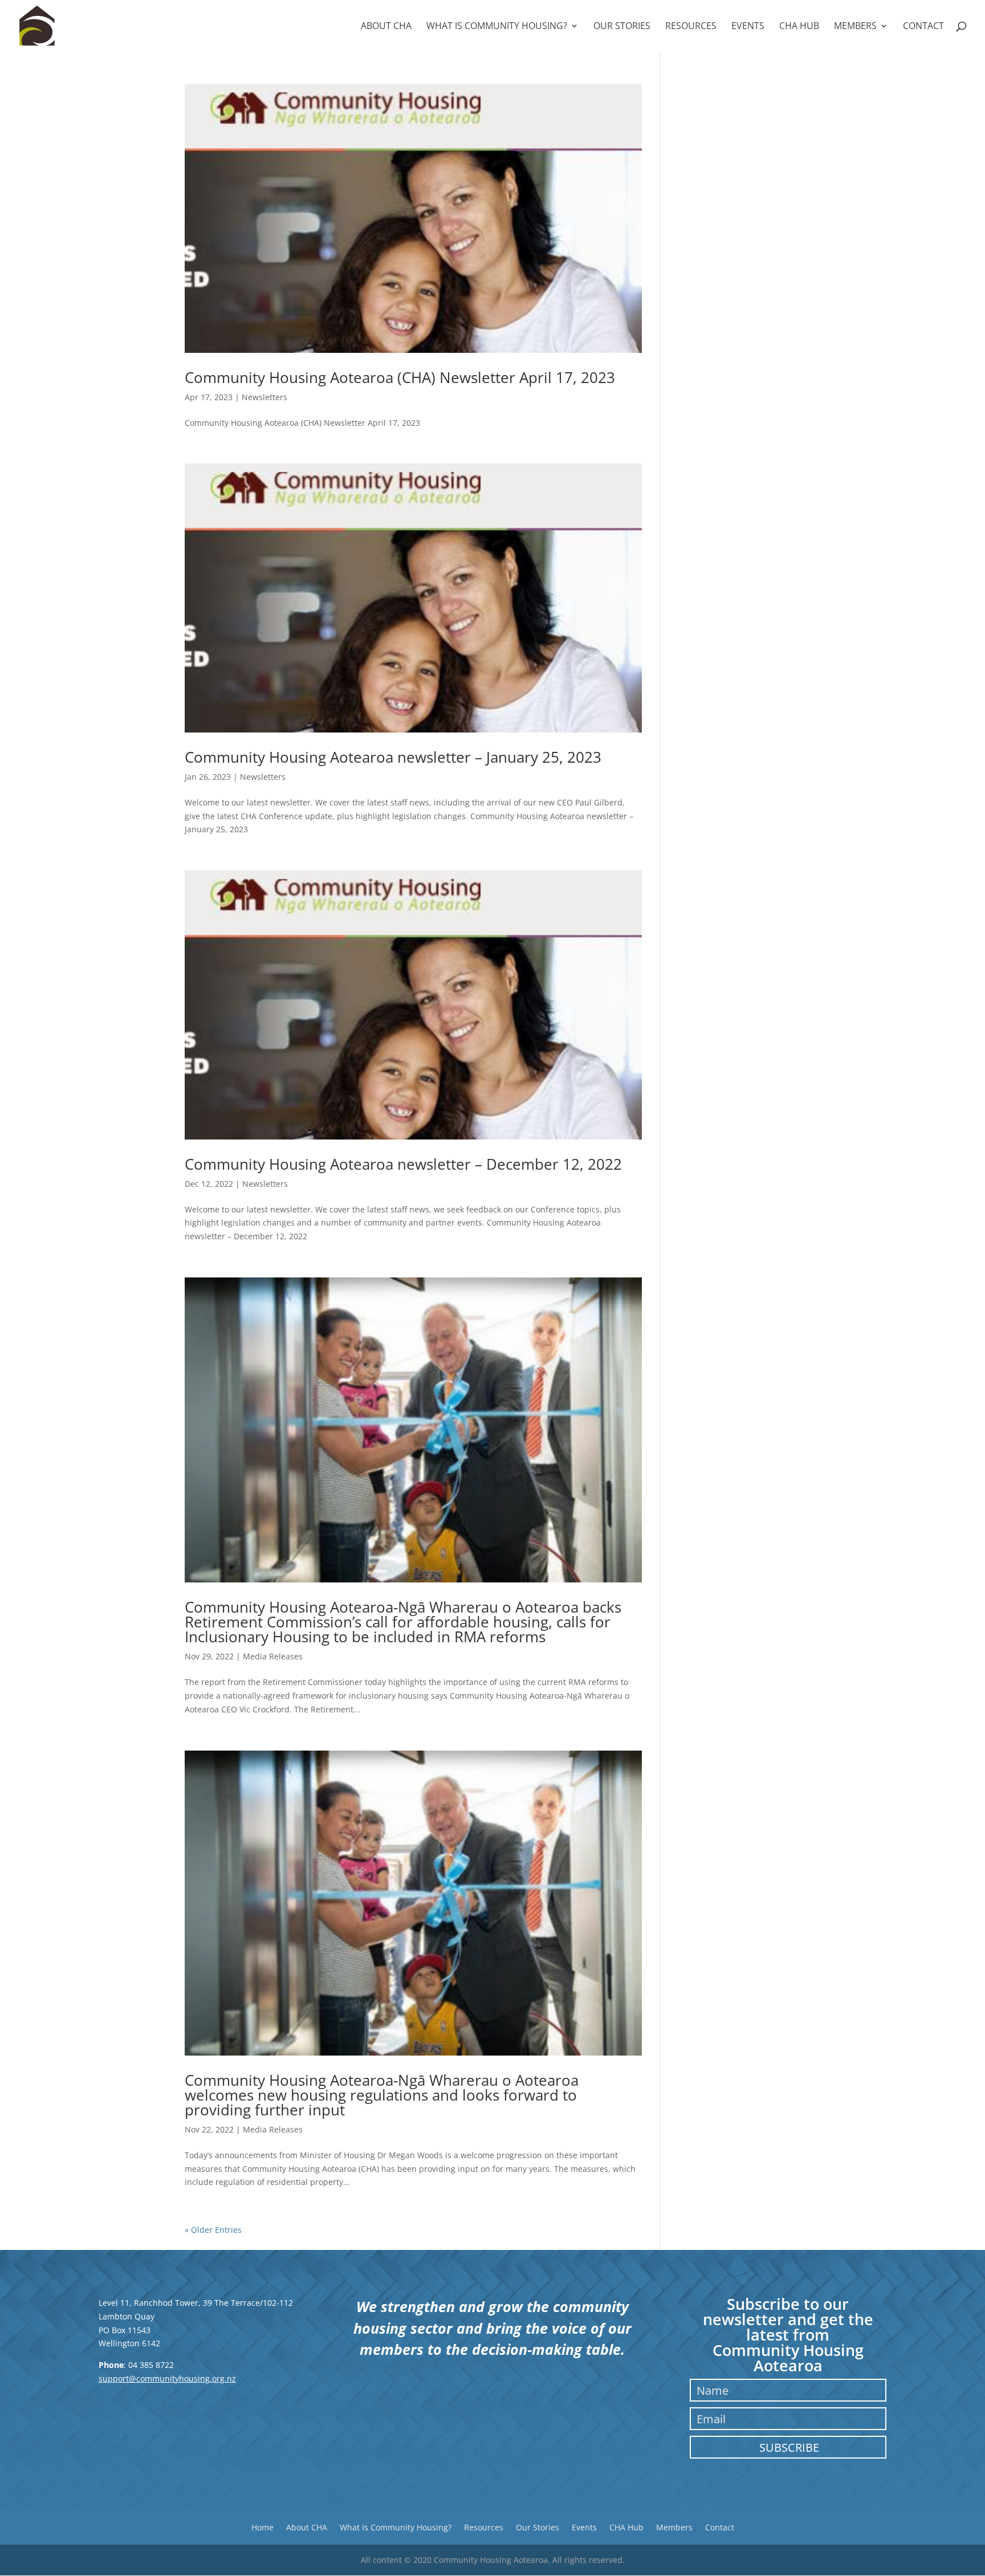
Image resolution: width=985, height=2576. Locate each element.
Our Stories (622, 27)
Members (855, 27)
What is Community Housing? (497, 27)
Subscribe (789, 2447)
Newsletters (264, 397)
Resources (691, 27)
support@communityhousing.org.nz (167, 2378)
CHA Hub (799, 27)
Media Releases (273, 1656)
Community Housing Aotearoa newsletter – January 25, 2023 (393, 757)
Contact (923, 27)
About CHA (386, 27)
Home (262, 2527)
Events (748, 27)
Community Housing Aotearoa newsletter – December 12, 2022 (403, 1164)
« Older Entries (213, 2230)
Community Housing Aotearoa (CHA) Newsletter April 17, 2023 (400, 377)
